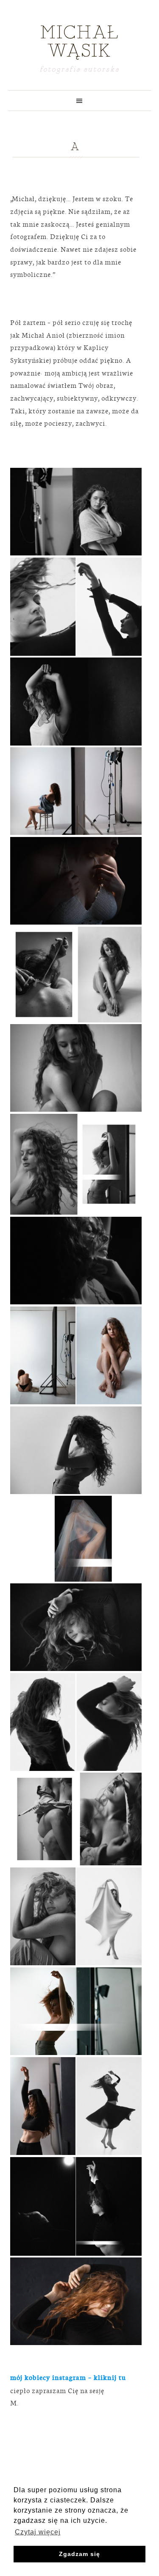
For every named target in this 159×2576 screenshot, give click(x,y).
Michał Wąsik (80, 42)
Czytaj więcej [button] (38, 2532)
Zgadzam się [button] (79, 2554)
